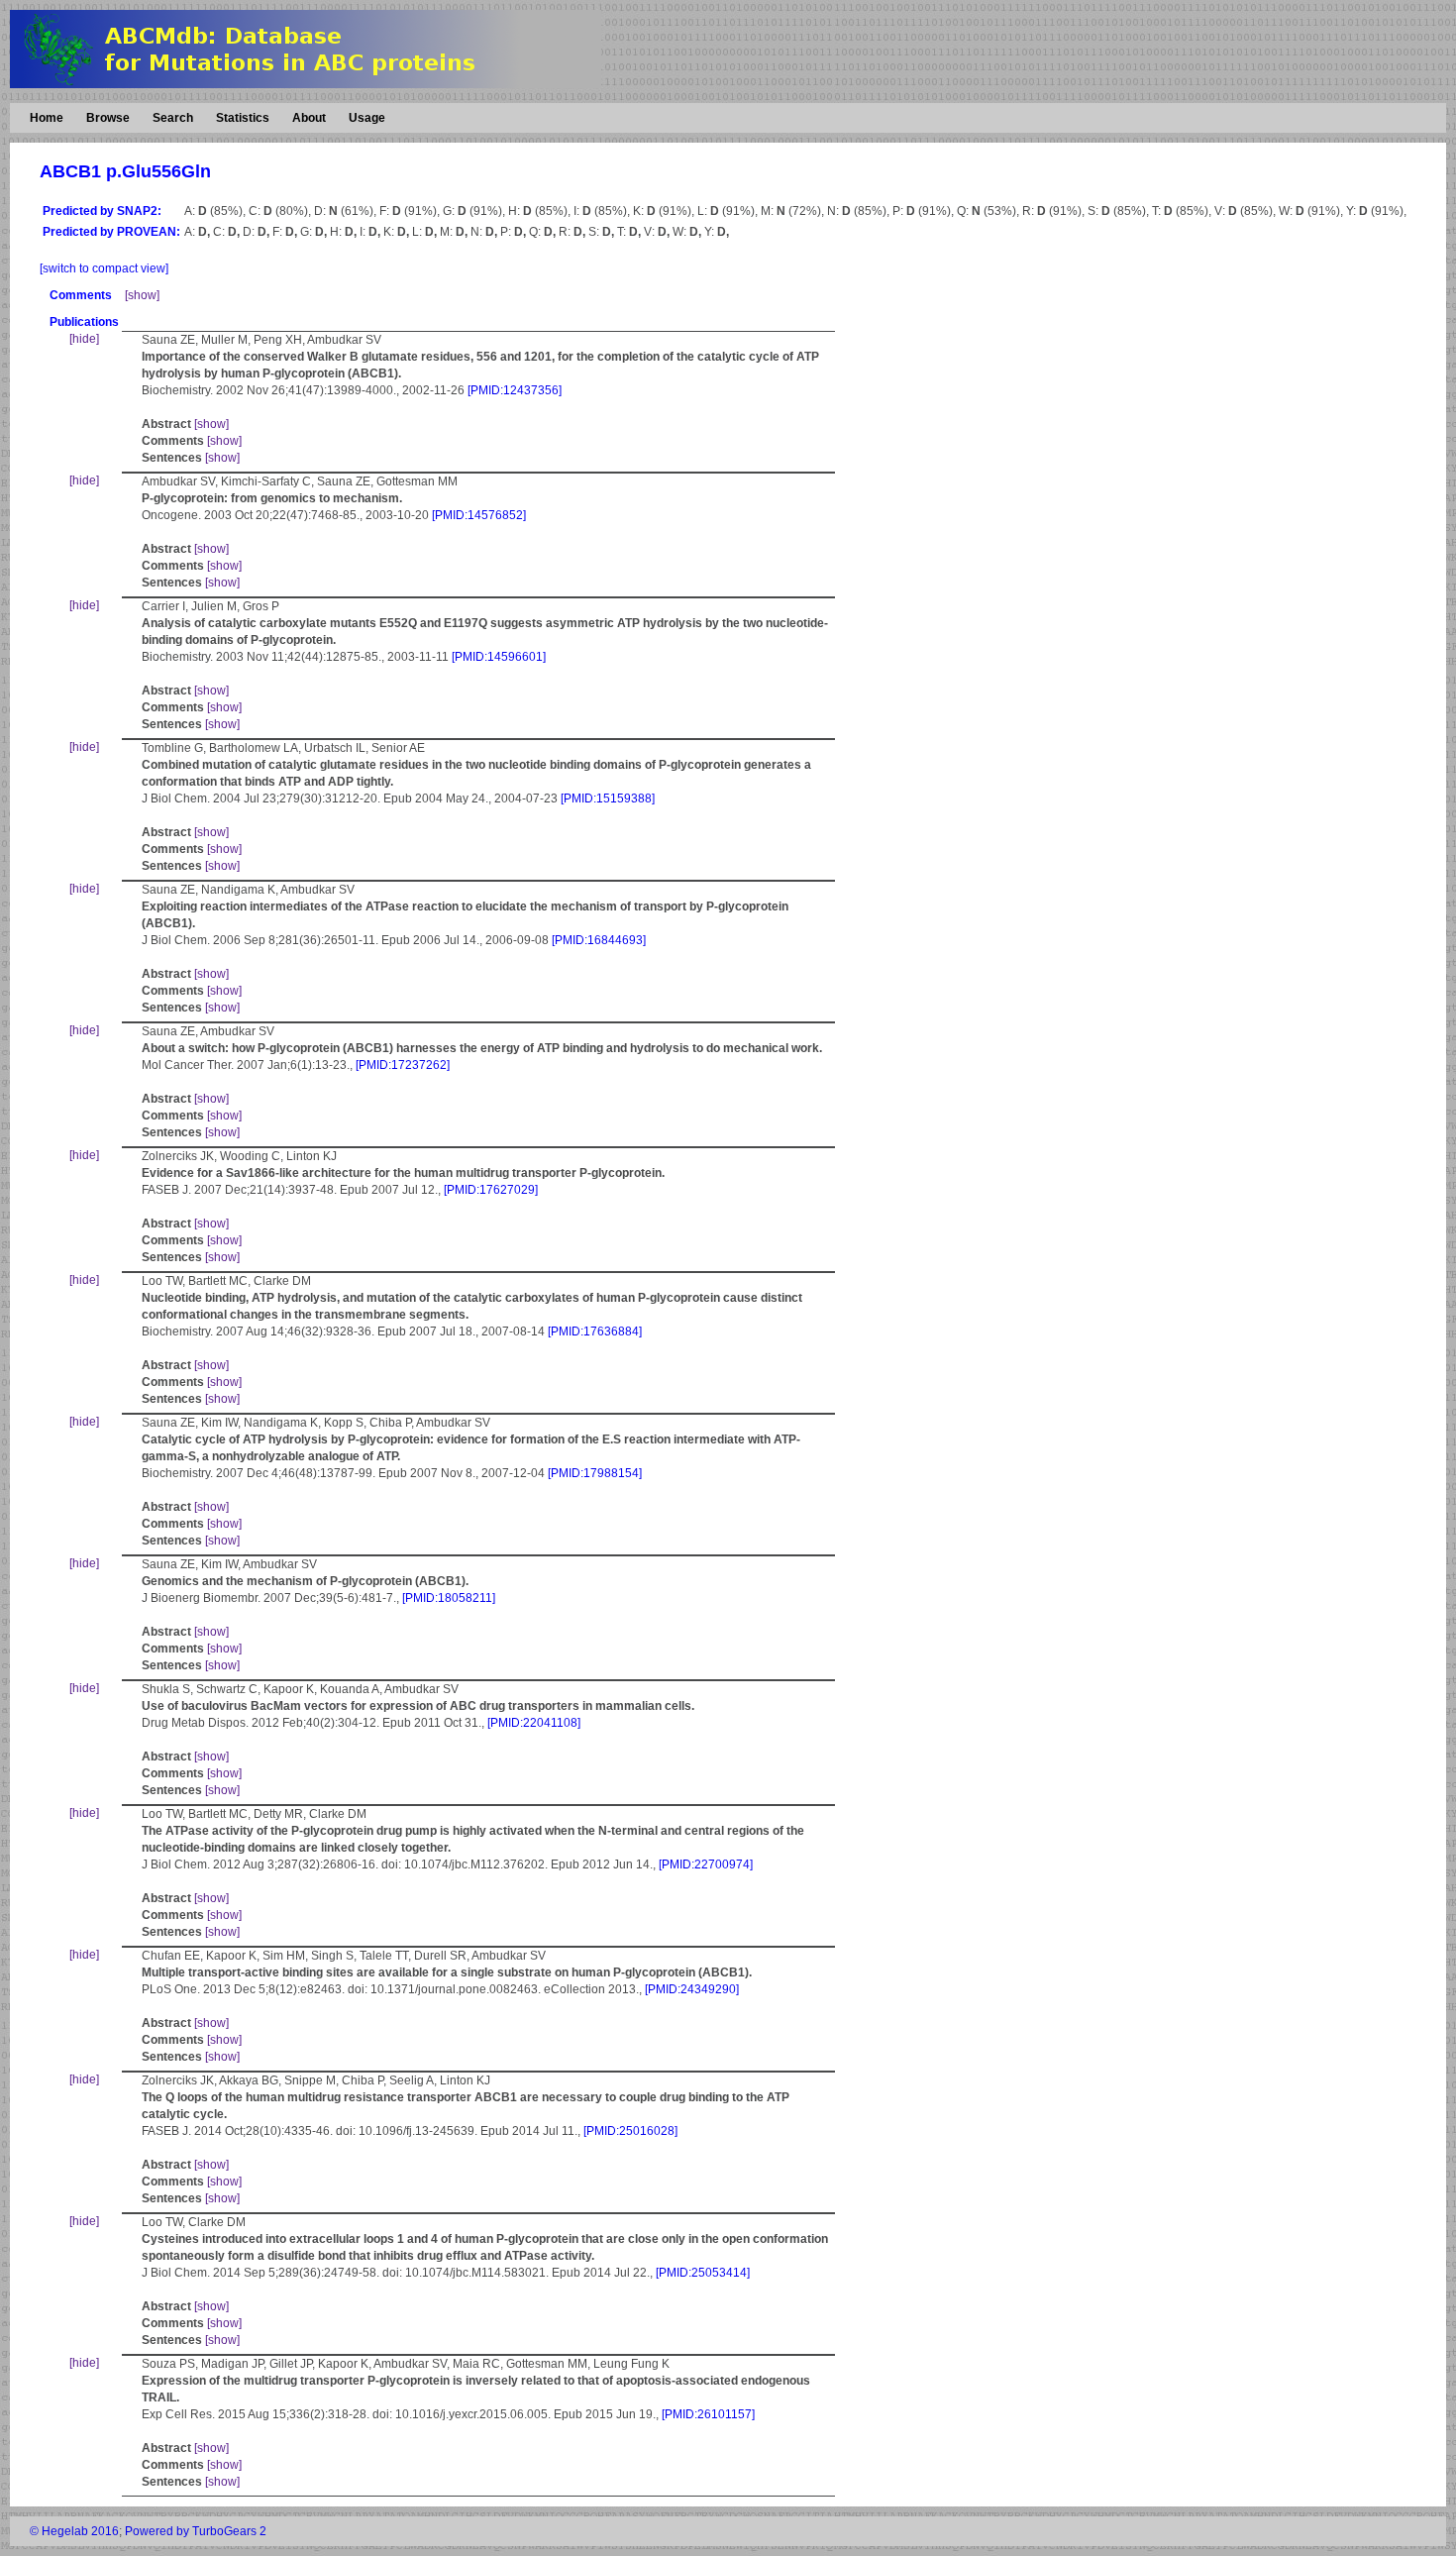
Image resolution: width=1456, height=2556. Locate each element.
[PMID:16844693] (599, 940)
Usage (367, 118)
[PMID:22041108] (534, 1723)
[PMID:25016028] (630, 2131)
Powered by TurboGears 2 (196, 2531)
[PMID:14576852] (479, 515)
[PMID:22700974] (706, 1864)
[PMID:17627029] (491, 1190)
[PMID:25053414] (703, 2273)
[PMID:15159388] (608, 799)
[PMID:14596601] (499, 657)
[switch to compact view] (104, 268)
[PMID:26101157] (708, 2414)
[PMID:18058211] (449, 1598)
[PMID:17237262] (403, 1065)
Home (47, 118)
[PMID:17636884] (595, 1331)
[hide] (84, 339)
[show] (142, 295)
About (309, 118)
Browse (108, 118)
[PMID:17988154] (595, 1473)
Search (173, 118)
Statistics (243, 118)
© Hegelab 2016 (74, 2531)
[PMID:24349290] (692, 1989)
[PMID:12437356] (515, 390)
